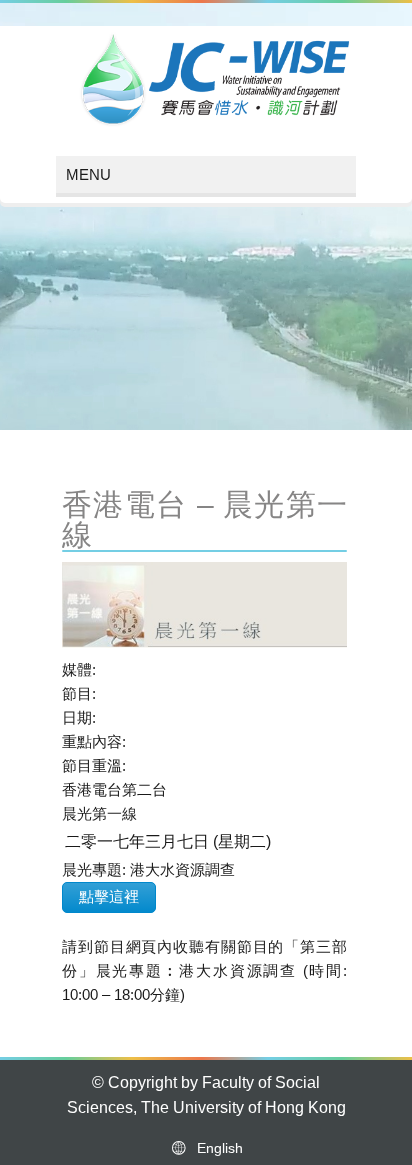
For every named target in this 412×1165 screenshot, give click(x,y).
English (216, 1148)
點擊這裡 (109, 896)
